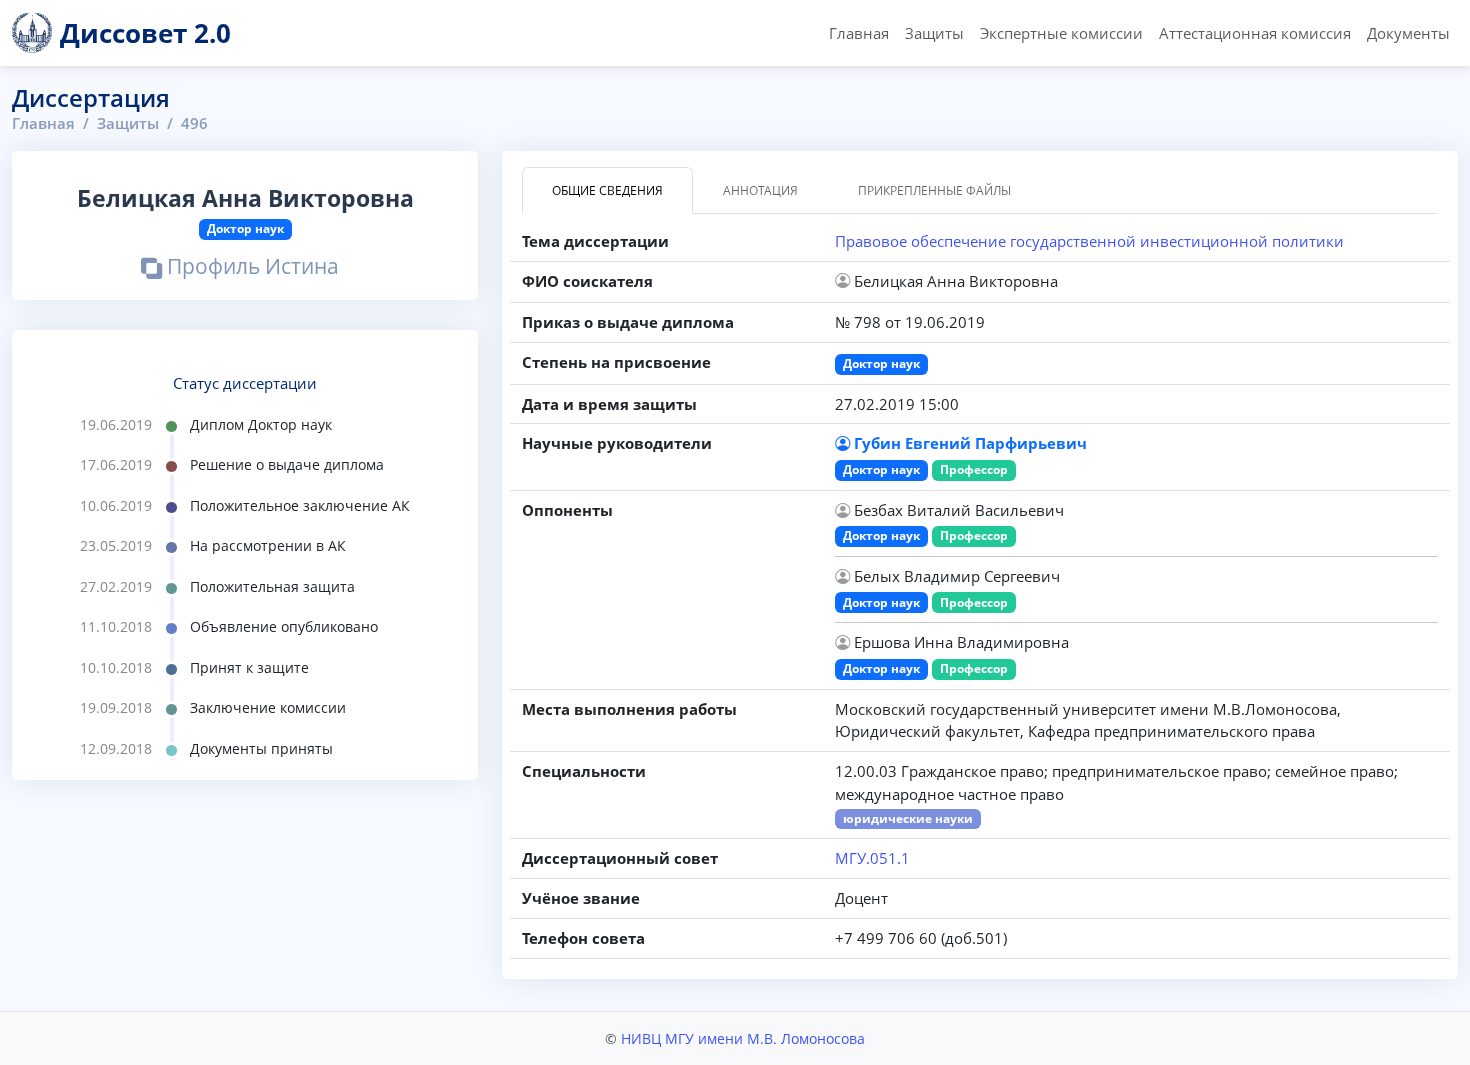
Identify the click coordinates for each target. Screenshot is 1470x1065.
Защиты (934, 33)
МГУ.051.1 (872, 858)
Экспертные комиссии (1061, 33)
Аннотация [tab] (760, 190)
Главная (859, 33)
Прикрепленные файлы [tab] (934, 190)
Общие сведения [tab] (607, 190)
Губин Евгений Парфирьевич (970, 443)
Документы (1408, 33)
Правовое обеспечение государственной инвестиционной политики (1089, 241)
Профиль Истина (250, 268)
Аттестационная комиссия (1255, 33)
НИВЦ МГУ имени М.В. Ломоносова (743, 1038)
